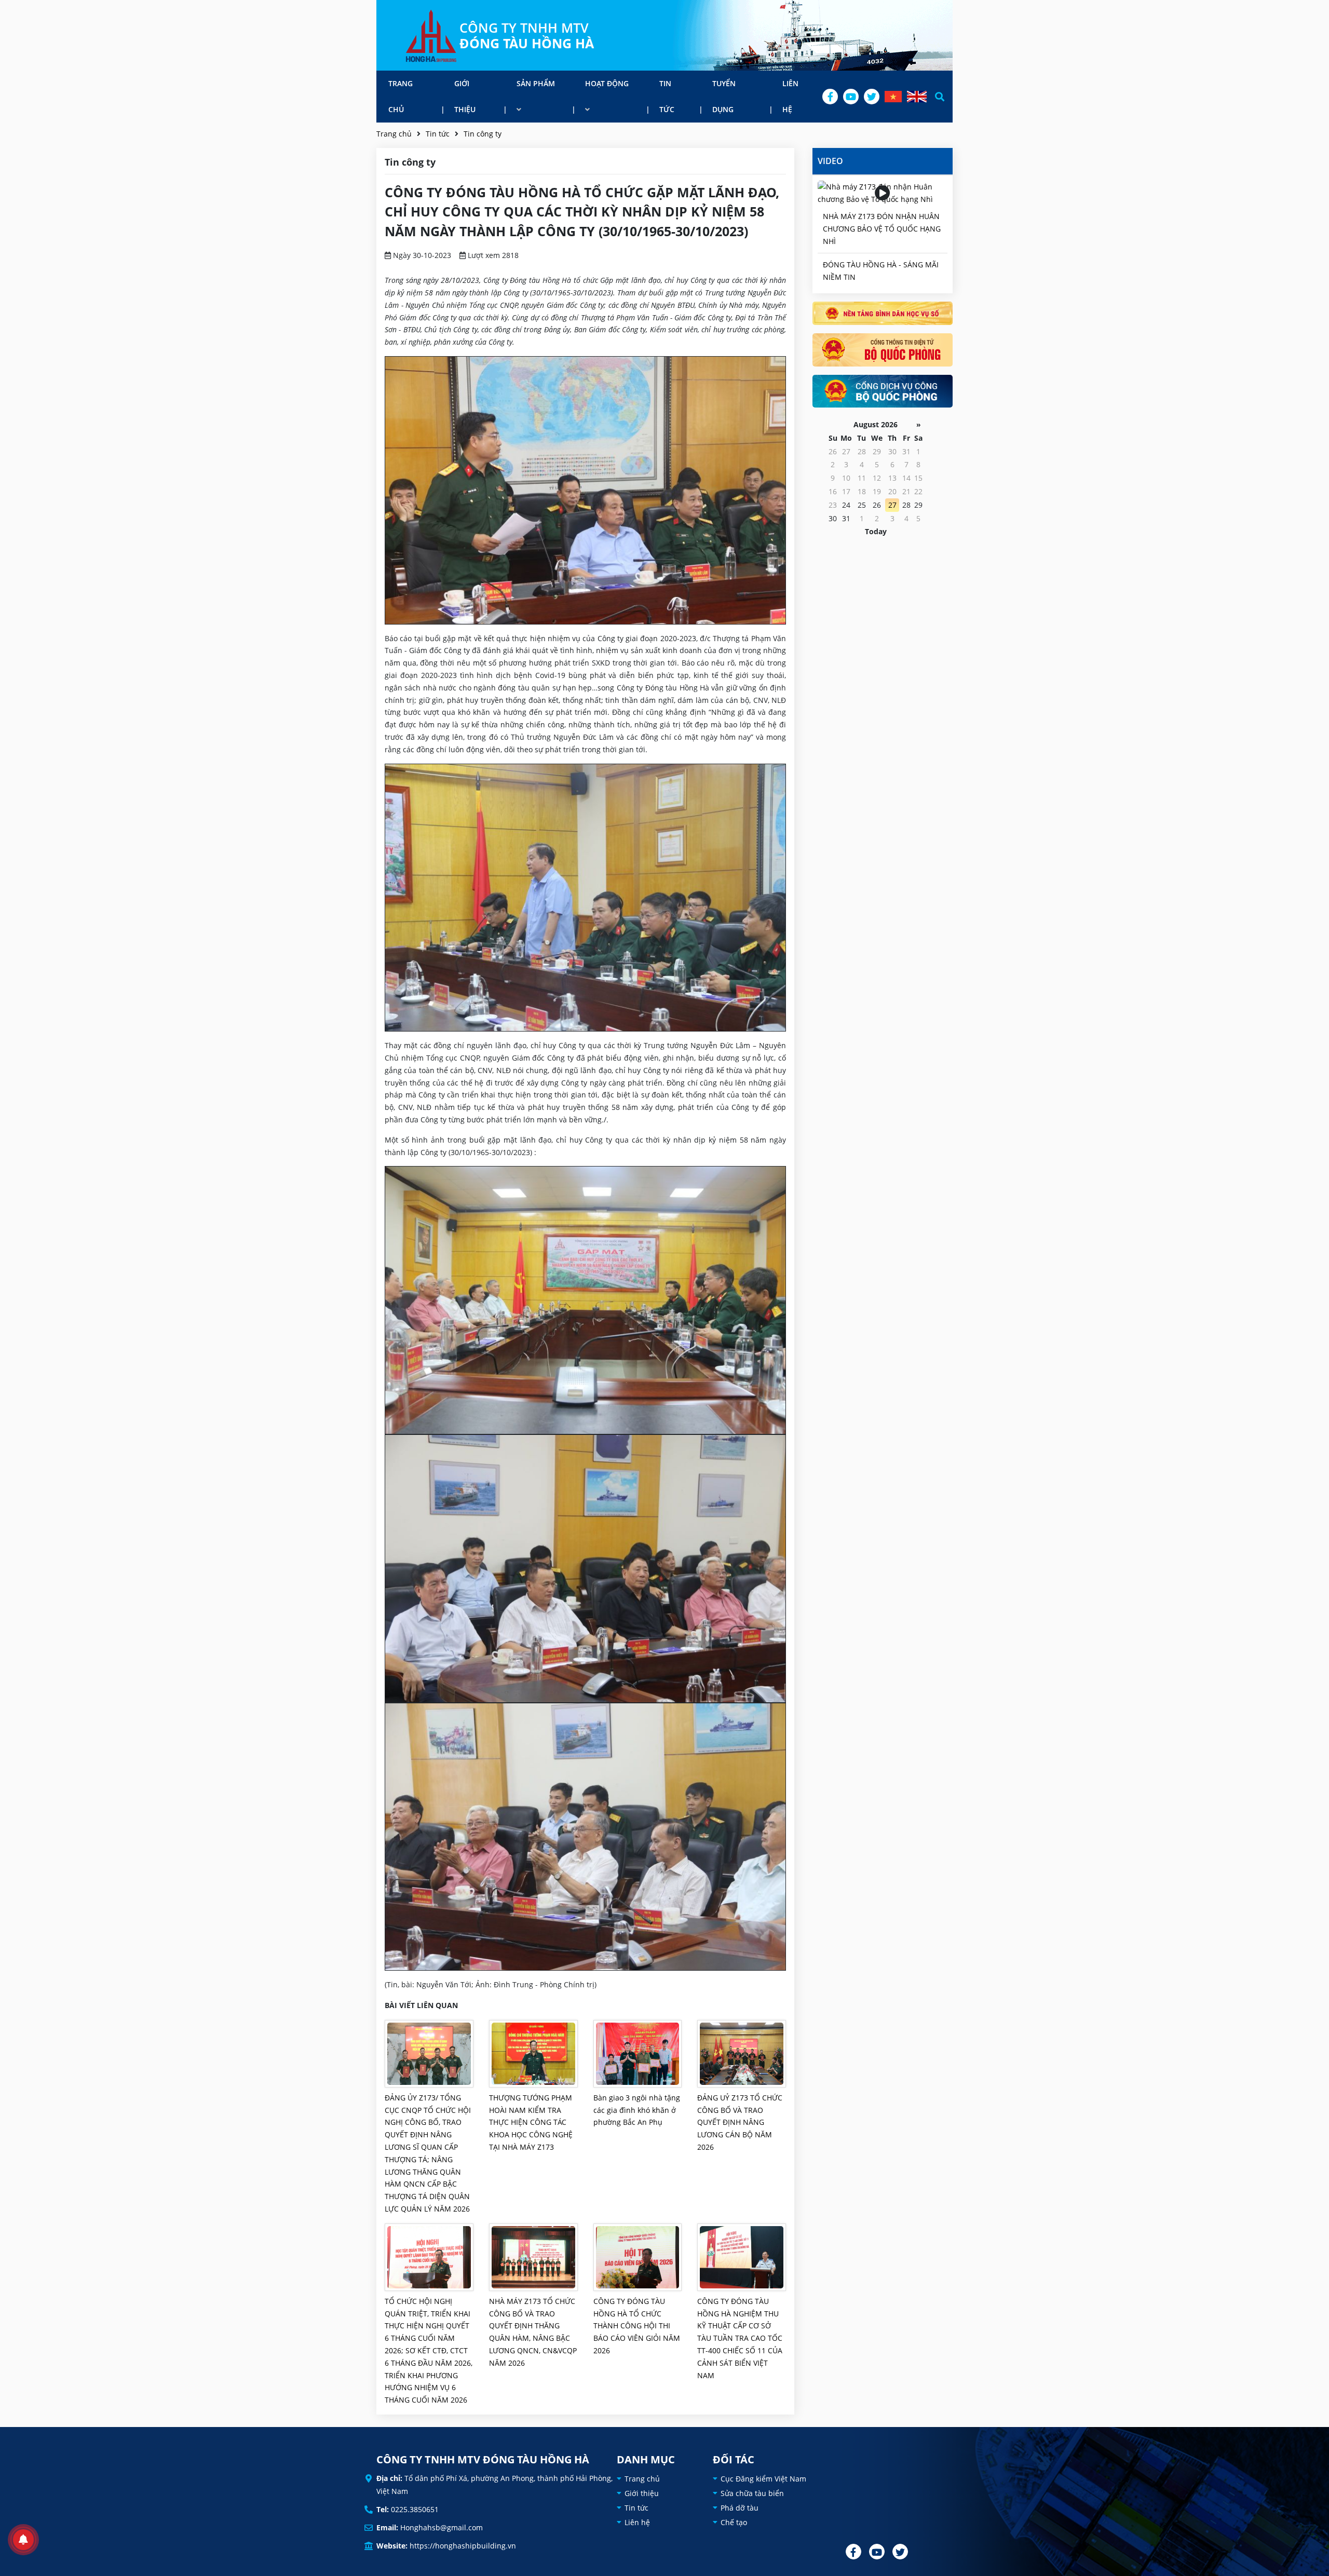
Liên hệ (790, 96)
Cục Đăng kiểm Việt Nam (763, 2479)
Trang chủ (401, 96)
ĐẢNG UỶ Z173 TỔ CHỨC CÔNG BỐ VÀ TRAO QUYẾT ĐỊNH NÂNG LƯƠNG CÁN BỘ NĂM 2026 (740, 2122)
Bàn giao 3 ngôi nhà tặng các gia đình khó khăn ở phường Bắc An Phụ (637, 2110)
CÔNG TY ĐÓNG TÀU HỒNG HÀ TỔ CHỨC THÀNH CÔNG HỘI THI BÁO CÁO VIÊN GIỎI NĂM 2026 (637, 2326)
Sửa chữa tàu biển (752, 2493)
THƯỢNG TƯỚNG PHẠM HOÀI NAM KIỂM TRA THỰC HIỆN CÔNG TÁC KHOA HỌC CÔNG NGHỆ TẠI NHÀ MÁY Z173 (531, 2122)
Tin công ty (483, 134)
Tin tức (667, 96)
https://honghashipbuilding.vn (463, 2546)
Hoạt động (607, 83)
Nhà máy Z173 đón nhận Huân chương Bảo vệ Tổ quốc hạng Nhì (882, 229)
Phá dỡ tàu (740, 2508)
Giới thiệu (465, 96)
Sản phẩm (536, 83)
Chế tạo (734, 2522)
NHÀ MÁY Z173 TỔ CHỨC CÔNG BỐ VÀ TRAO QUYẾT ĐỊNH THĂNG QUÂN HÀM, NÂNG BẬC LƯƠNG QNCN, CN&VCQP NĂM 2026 (533, 2332)
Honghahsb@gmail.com (442, 2527)
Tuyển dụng (724, 96)
